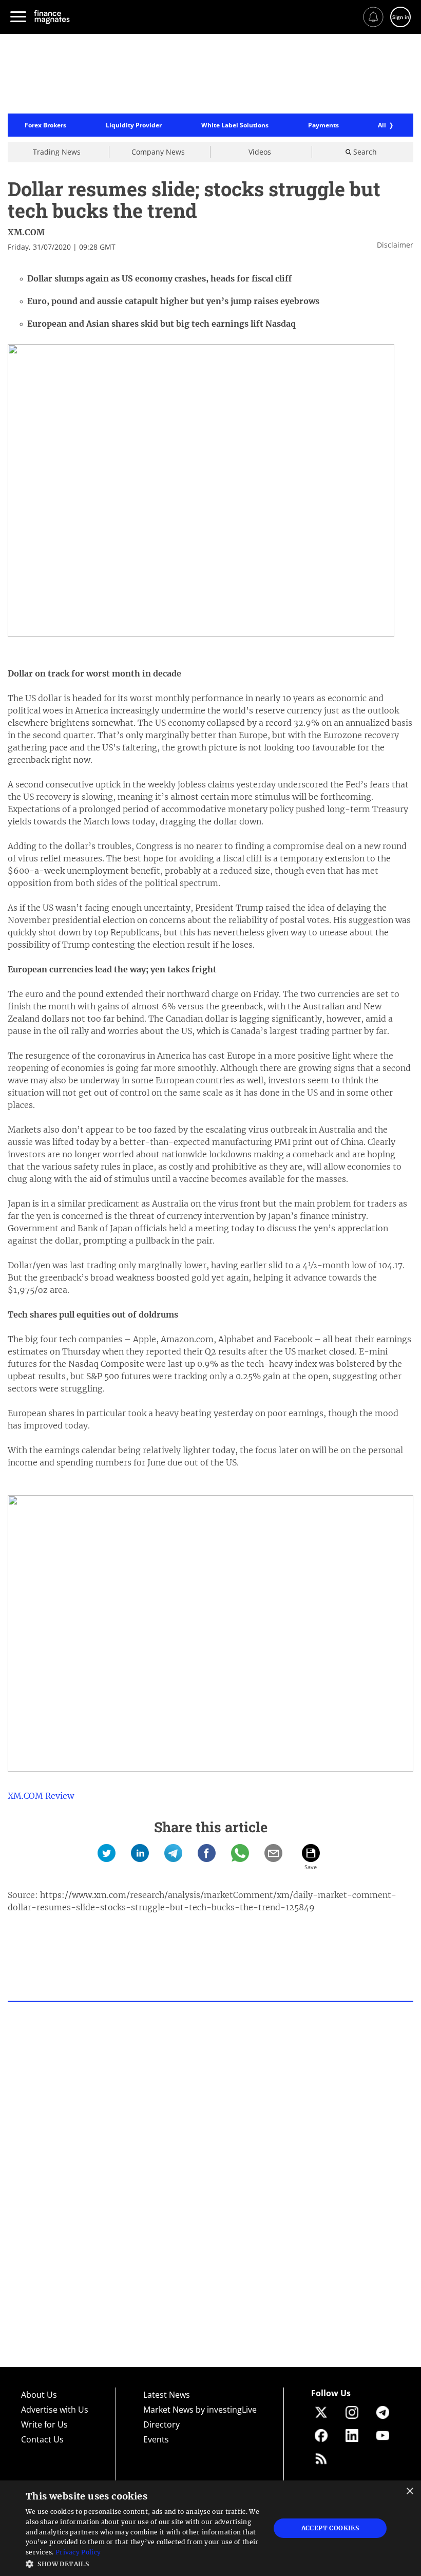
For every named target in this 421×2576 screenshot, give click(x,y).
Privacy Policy (78, 2552)
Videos (260, 152)
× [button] (409, 2492)
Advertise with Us (55, 2410)
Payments (323, 125)
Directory (161, 2424)
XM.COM (26, 232)
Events (156, 2439)
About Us (39, 2395)
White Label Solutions (235, 125)
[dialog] (210, 2528)
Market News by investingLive (200, 2410)
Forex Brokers (45, 125)
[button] (144, 2563)
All (382, 125)
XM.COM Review (41, 1796)
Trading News (57, 152)
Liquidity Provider (134, 125)
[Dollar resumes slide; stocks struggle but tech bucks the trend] (107, 1853)
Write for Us (44, 2424)
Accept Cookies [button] (330, 2528)
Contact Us (42, 2439)
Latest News (167, 2395)
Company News (158, 152)
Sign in (401, 17)
